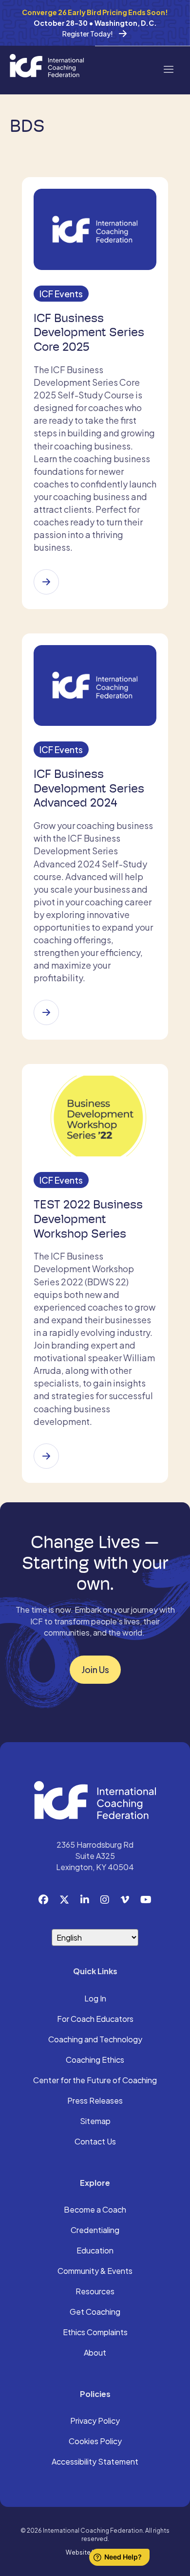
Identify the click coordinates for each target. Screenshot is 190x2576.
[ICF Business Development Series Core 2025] (46, 582)
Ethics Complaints (95, 2333)
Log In (95, 1999)
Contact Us (95, 2142)
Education (95, 2251)
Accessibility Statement (95, 2462)
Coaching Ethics (95, 2060)
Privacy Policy (95, 2421)
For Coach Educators (95, 2019)
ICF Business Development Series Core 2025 (89, 333)
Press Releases (95, 2101)
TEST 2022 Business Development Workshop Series (88, 1219)
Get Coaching (95, 2312)
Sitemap (95, 2122)
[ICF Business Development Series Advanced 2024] (46, 1012)
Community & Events (95, 2271)
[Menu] (168, 68)
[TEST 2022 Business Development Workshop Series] (46, 1456)
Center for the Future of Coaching (95, 2081)
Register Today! (88, 34)
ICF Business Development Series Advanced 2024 (89, 789)
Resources (95, 2292)
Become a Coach (95, 2210)
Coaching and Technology (95, 2040)
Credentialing (95, 2231)
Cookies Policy (95, 2442)
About (95, 2353)
